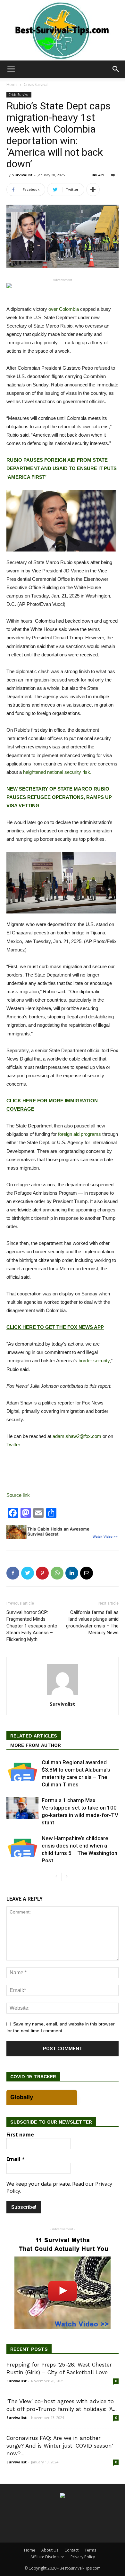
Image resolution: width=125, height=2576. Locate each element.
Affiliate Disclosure (47, 2557)
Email (16, 2159)
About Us (50, 2550)
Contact (71, 2550)
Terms (90, 2550)
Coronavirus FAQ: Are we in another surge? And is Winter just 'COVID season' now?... (60, 2446)
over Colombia (64, 309)
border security (94, 1361)
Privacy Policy (83, 2557)
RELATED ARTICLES (34, 1736)
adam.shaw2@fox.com (77, 1436)
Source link (18, 1495)
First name (20, 2135)
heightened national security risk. (57, 772)
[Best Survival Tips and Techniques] (63, 30)
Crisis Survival (36, 84)
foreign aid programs (79, 1134)
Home (12, 84)
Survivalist (22, 175)
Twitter (13, 1445)
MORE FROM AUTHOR (36, 1745)
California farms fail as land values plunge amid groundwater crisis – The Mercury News (92, 1622)
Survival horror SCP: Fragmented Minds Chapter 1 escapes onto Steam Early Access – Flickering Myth (32, 1626)
